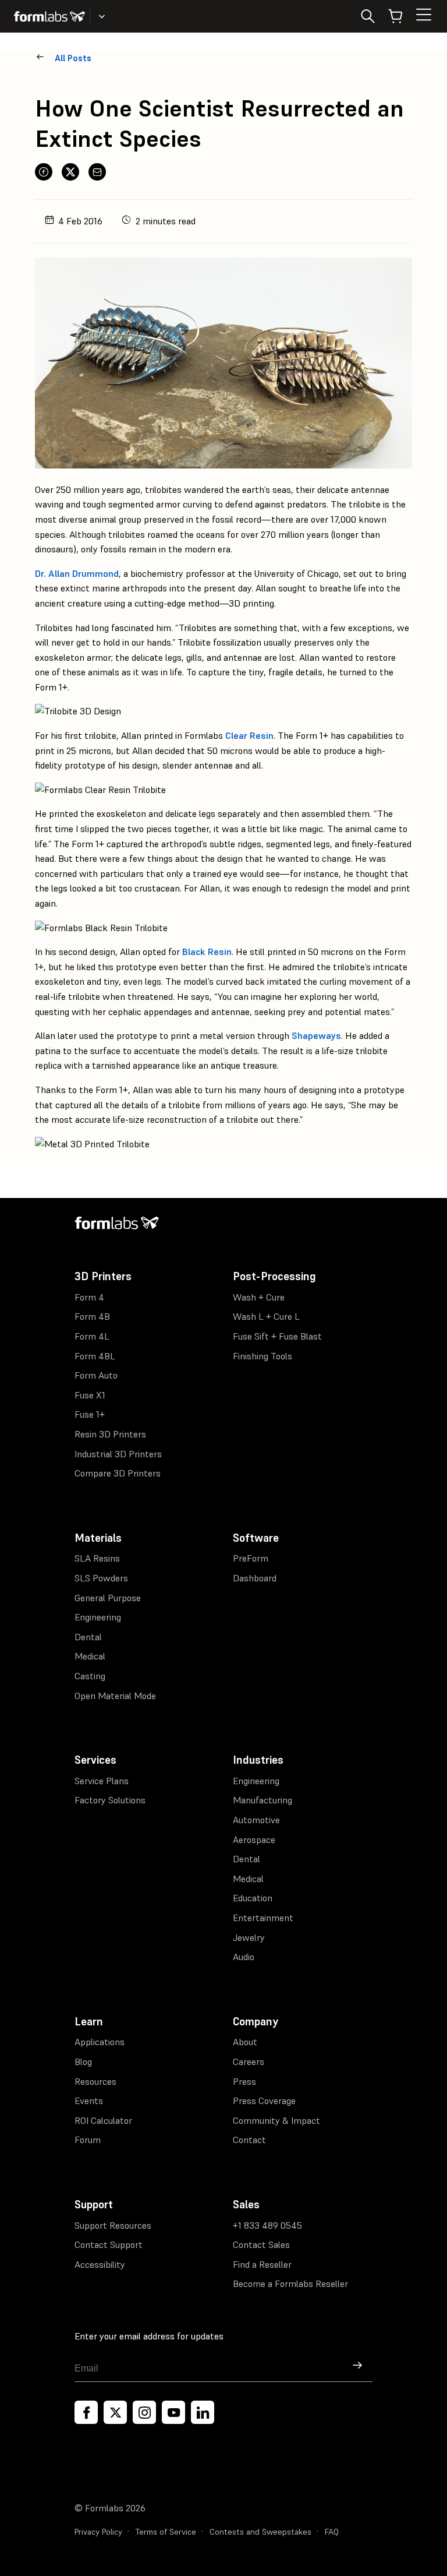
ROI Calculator (103, 2120)
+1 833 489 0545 (267, 2225)
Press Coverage (264, 2101)
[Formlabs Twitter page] (115, 2412)
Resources (95, 2081)
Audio (244, 1957)
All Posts (73, 58)
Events (89, 2101)
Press (244, 2081)
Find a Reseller (262, 2264)
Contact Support (109, 2244)
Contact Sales (261, 2244)
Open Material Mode (115, 1696)
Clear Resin (249, 735)
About (245, 2042)
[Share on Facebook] (44, 172)
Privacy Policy (98, 2532)
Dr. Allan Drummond (77, 573)
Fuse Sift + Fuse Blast (277, 1336)
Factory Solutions (110, 1800)
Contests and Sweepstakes (260, 2532)
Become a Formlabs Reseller (290, 2283)
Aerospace (254, 1840)
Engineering (98, 1617)
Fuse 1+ (90, 1414)
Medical (90, 1656)
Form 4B (92, 1316)
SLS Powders (101, 1578)
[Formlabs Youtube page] (173, 2412)
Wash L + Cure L (266, 1316)
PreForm (251, 1558)
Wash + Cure (259, 1297)
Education (253, 1898)
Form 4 (89, 1297)
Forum (88, 2140)
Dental (88, 1637)
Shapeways (316, 1035)
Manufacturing (262, 1800)
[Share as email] (97, 172)
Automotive (256, 1820)
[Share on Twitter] (70, 172)
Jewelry (249, 1937)
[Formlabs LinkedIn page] (203, 2412)
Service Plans (102, 1781)
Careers (249, 2061)
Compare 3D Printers (118, 1473)
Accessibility (100, 2264)
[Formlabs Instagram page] (144, 2412)
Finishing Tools (262, 1356)
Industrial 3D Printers (118, 1454)
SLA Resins (97, 1558)
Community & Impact (276, 2120)
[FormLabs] (49, 16)
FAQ (332, 2532)
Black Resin (207, 952)
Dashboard (255, 1578)
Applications (100, 2042)
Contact (249, 2140)
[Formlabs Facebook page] (86, 2412)
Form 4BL (95, 1356)
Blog (83, 2061)
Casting (90, 1676)
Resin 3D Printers (110, 1434)
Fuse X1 (90, 1395)
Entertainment (263, 1918)
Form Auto (96, 1375)
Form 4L (92, 1336)
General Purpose (108, 1598)
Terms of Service (166, 2532)
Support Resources (113, 2225)
